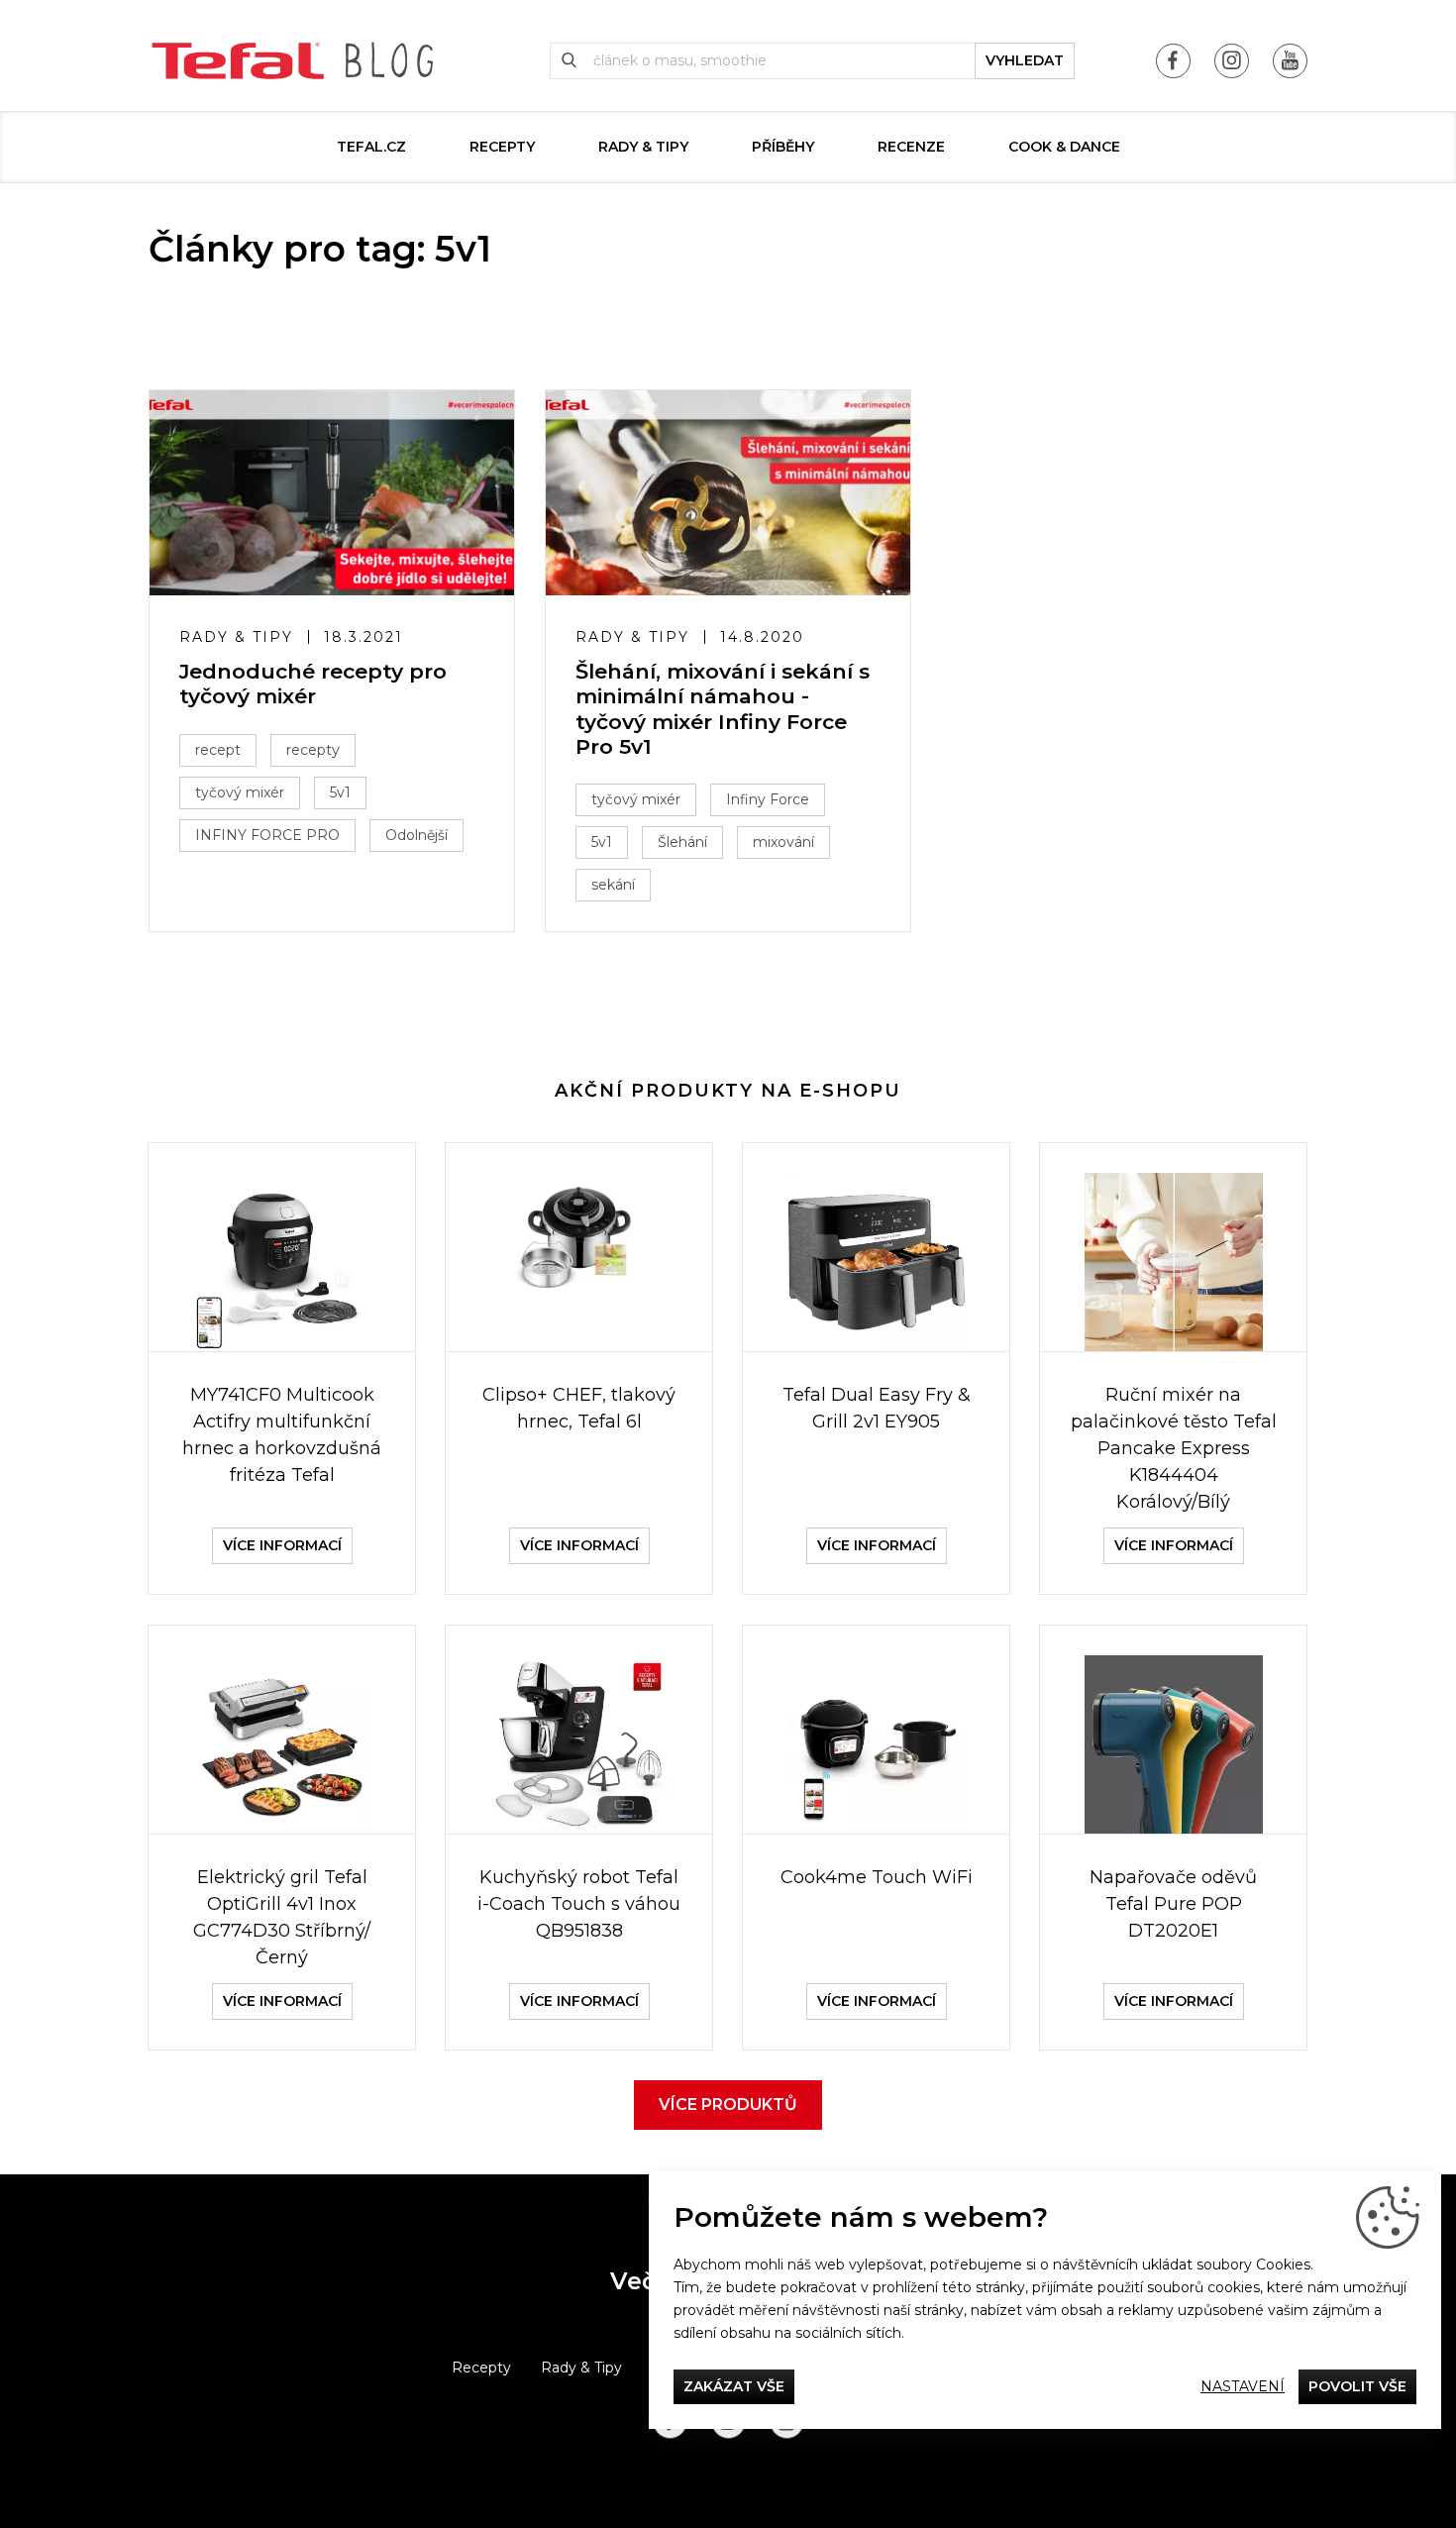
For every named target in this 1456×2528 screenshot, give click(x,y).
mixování (783, 842)
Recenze (911, 147)
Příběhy (783, 147)
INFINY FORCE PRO (267, 835)
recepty (313, 750)
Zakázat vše (734, 2386)
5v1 (340, 792)
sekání (613, 885)
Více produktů (728, 2105)
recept (218, 750)
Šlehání (682, 842)
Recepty (502, 147)
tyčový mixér (240, 792)
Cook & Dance (1064, 147)
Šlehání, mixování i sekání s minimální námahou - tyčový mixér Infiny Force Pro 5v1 (723, 709)
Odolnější (416, 835)
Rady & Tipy (643, 147)
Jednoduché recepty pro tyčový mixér (313, 684)
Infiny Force (768, 799)
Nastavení (1243, 2386)
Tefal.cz (371, 147)
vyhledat (1025, 60)
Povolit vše (1357, 2386)
